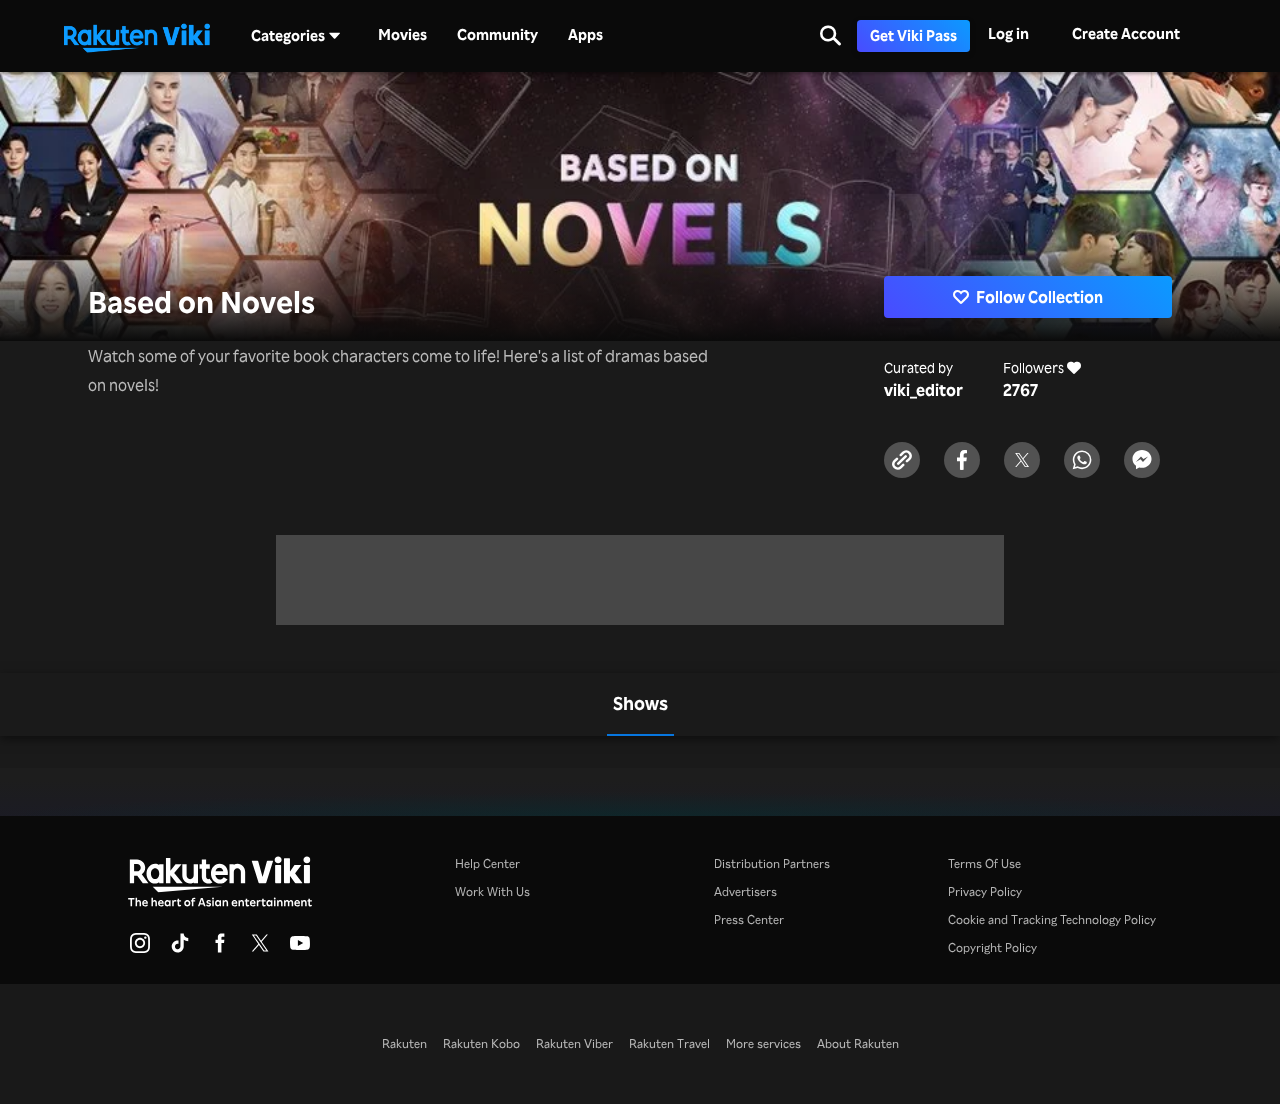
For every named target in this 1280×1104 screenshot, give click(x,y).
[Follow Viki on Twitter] (260, 949)
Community (497, 35)
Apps (585, 35)
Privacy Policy (985, 891)
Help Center (487, 863)
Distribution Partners (772, 863)
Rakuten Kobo (481, 1043)
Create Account (1126, 33)
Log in (1008, 33)
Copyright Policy (992, 947)
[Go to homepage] (137, 36)
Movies (402, 35)
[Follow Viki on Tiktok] (180, 949)
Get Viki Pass (913, 35)
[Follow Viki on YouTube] (300, 949)
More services (763, 1043)
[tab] (640, 704)
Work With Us (492, 891)
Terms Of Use (984, 863)
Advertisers (745, 891)
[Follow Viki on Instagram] (140, 949)
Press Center (749, 919)
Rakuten (404, 1043)
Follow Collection (1039, 297)
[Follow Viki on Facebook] (220, 949)
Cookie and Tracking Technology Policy (1052, 919)
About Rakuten (858, 1043)
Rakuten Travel (669, 1043)
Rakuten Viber (574, 1043)
